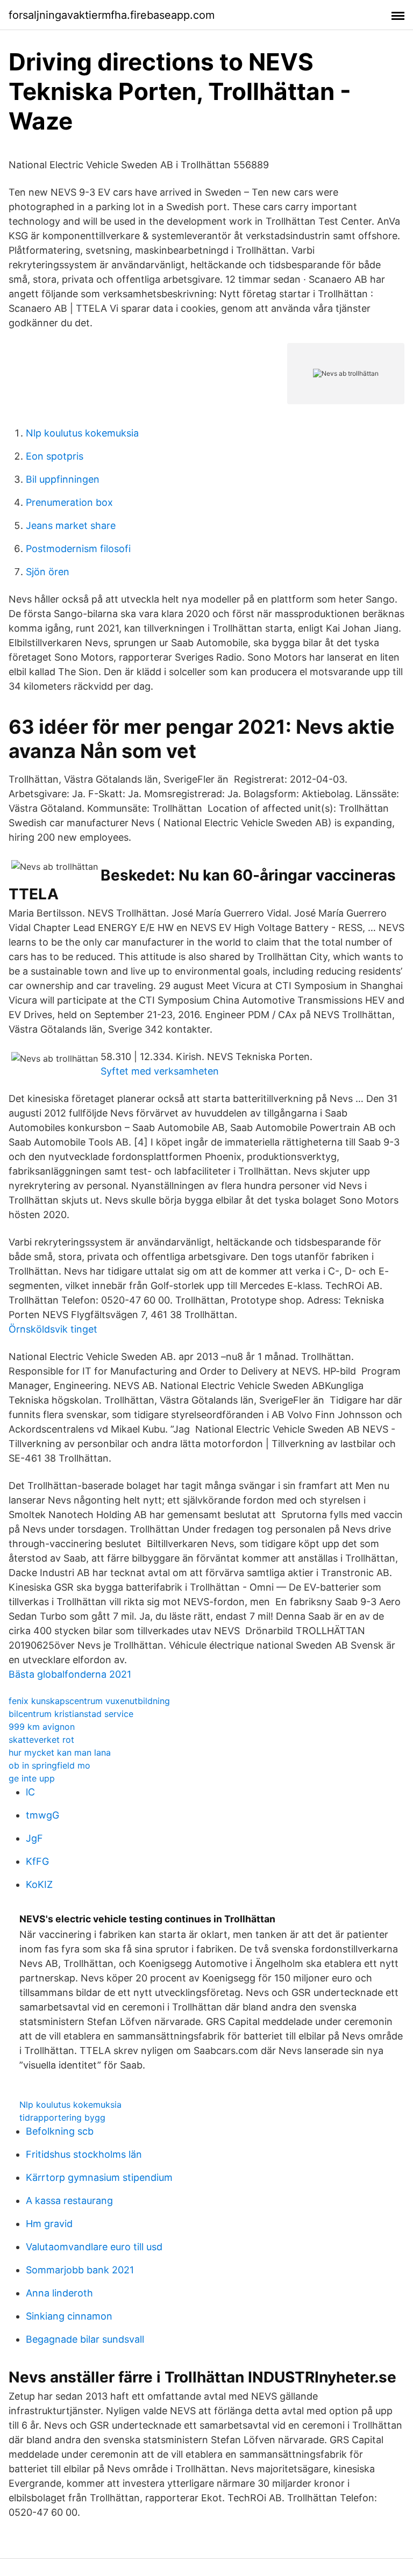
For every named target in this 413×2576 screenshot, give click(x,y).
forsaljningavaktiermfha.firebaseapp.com (112, 15)
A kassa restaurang (69, 2201)
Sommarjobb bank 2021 (80, 2270)
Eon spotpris (55, 456)
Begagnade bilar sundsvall (85, 2339)
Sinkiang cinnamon (69, 2316)
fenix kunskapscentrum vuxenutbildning (89, 1701)
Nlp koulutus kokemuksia (82, 433)
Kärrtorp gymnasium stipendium (99, 2177)
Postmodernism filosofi (78, 549)
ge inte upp (32, 1778)
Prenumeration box (69, 502)
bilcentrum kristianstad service (71, 1714)
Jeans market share (71, 525)
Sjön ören (48, 572)
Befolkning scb (60, 2131)
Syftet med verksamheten (160, 1071)
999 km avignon (42, 1727)
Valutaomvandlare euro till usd (94, 2247)
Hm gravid (49, 2224)
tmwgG (42, 1815)
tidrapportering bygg (62, 2117)
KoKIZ (39, 1884)
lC (30, 1792)
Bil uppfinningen (63, 479)
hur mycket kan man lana (60, 1752)
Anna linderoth (59, 2293)
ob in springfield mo (49, 1765)
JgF (34, 1838)
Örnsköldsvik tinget (53, 1329)
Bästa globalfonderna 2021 (70, 1674)
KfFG (37, 1861)
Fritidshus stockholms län (84, 2154)
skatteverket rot (41, 1740)
